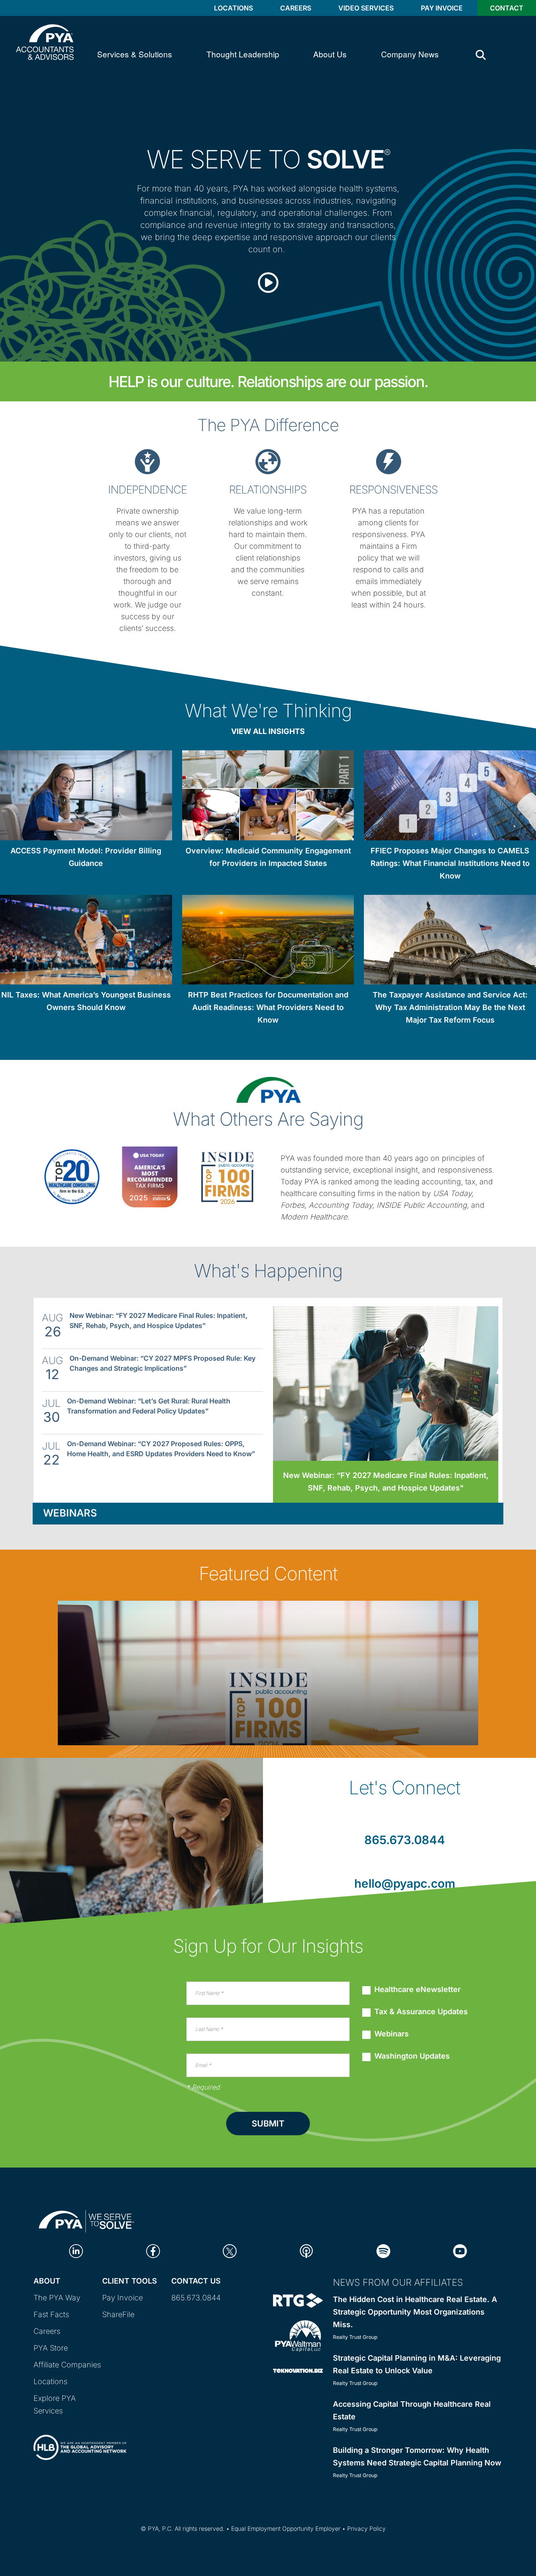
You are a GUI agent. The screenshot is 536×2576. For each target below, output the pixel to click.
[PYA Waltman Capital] (298, 2335)
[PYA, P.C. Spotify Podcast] (383, 2251)
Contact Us (196, 2281)
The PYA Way (57, 2298)
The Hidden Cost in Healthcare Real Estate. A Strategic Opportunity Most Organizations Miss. (415, 2312)
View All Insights (268, 731)
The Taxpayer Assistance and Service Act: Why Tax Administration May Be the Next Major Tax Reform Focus (450, 1007)
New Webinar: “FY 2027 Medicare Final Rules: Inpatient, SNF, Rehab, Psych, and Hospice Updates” (158, 1320)
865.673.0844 (405, 1840)
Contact (507, 8)
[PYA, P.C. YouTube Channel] (460, 2251)
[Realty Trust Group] (298, 2300)
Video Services (366, 8)
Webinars (70, 1513)
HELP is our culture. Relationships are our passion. (268, 382)
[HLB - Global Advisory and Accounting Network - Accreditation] (80, 2440)
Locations (233, 8)
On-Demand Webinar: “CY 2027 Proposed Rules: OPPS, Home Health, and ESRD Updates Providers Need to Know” (161, 1449)
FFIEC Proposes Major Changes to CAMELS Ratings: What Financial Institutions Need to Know (450, 863)
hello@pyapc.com (405, 1884)
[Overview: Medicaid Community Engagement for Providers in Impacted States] (268, 797)
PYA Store (51, 2348)
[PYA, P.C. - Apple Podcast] (306, 2251)
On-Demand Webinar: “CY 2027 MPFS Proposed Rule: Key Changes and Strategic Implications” (162, 1363)
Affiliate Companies (67, 2365)
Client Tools (130, 2281)
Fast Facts (51, 2314)
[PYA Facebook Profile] (153, 2251)
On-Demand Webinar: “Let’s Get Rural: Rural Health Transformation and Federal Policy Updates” (149, 1406)
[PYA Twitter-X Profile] (230, 2251)
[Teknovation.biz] (298, 2370)
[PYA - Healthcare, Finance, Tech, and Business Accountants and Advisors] (45, 41)
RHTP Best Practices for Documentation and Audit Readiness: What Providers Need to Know (268, 1007)
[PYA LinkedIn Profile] (76, 2251)
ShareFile (118, 2314)
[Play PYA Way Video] (268, 275)
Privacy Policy (366, 2528)
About (47, 2281)
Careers (296, 8)
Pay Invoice (442, 8)
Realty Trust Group (355, 2337)
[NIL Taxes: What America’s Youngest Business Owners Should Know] (86, 941)
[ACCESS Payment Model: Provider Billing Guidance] (86, 797)
